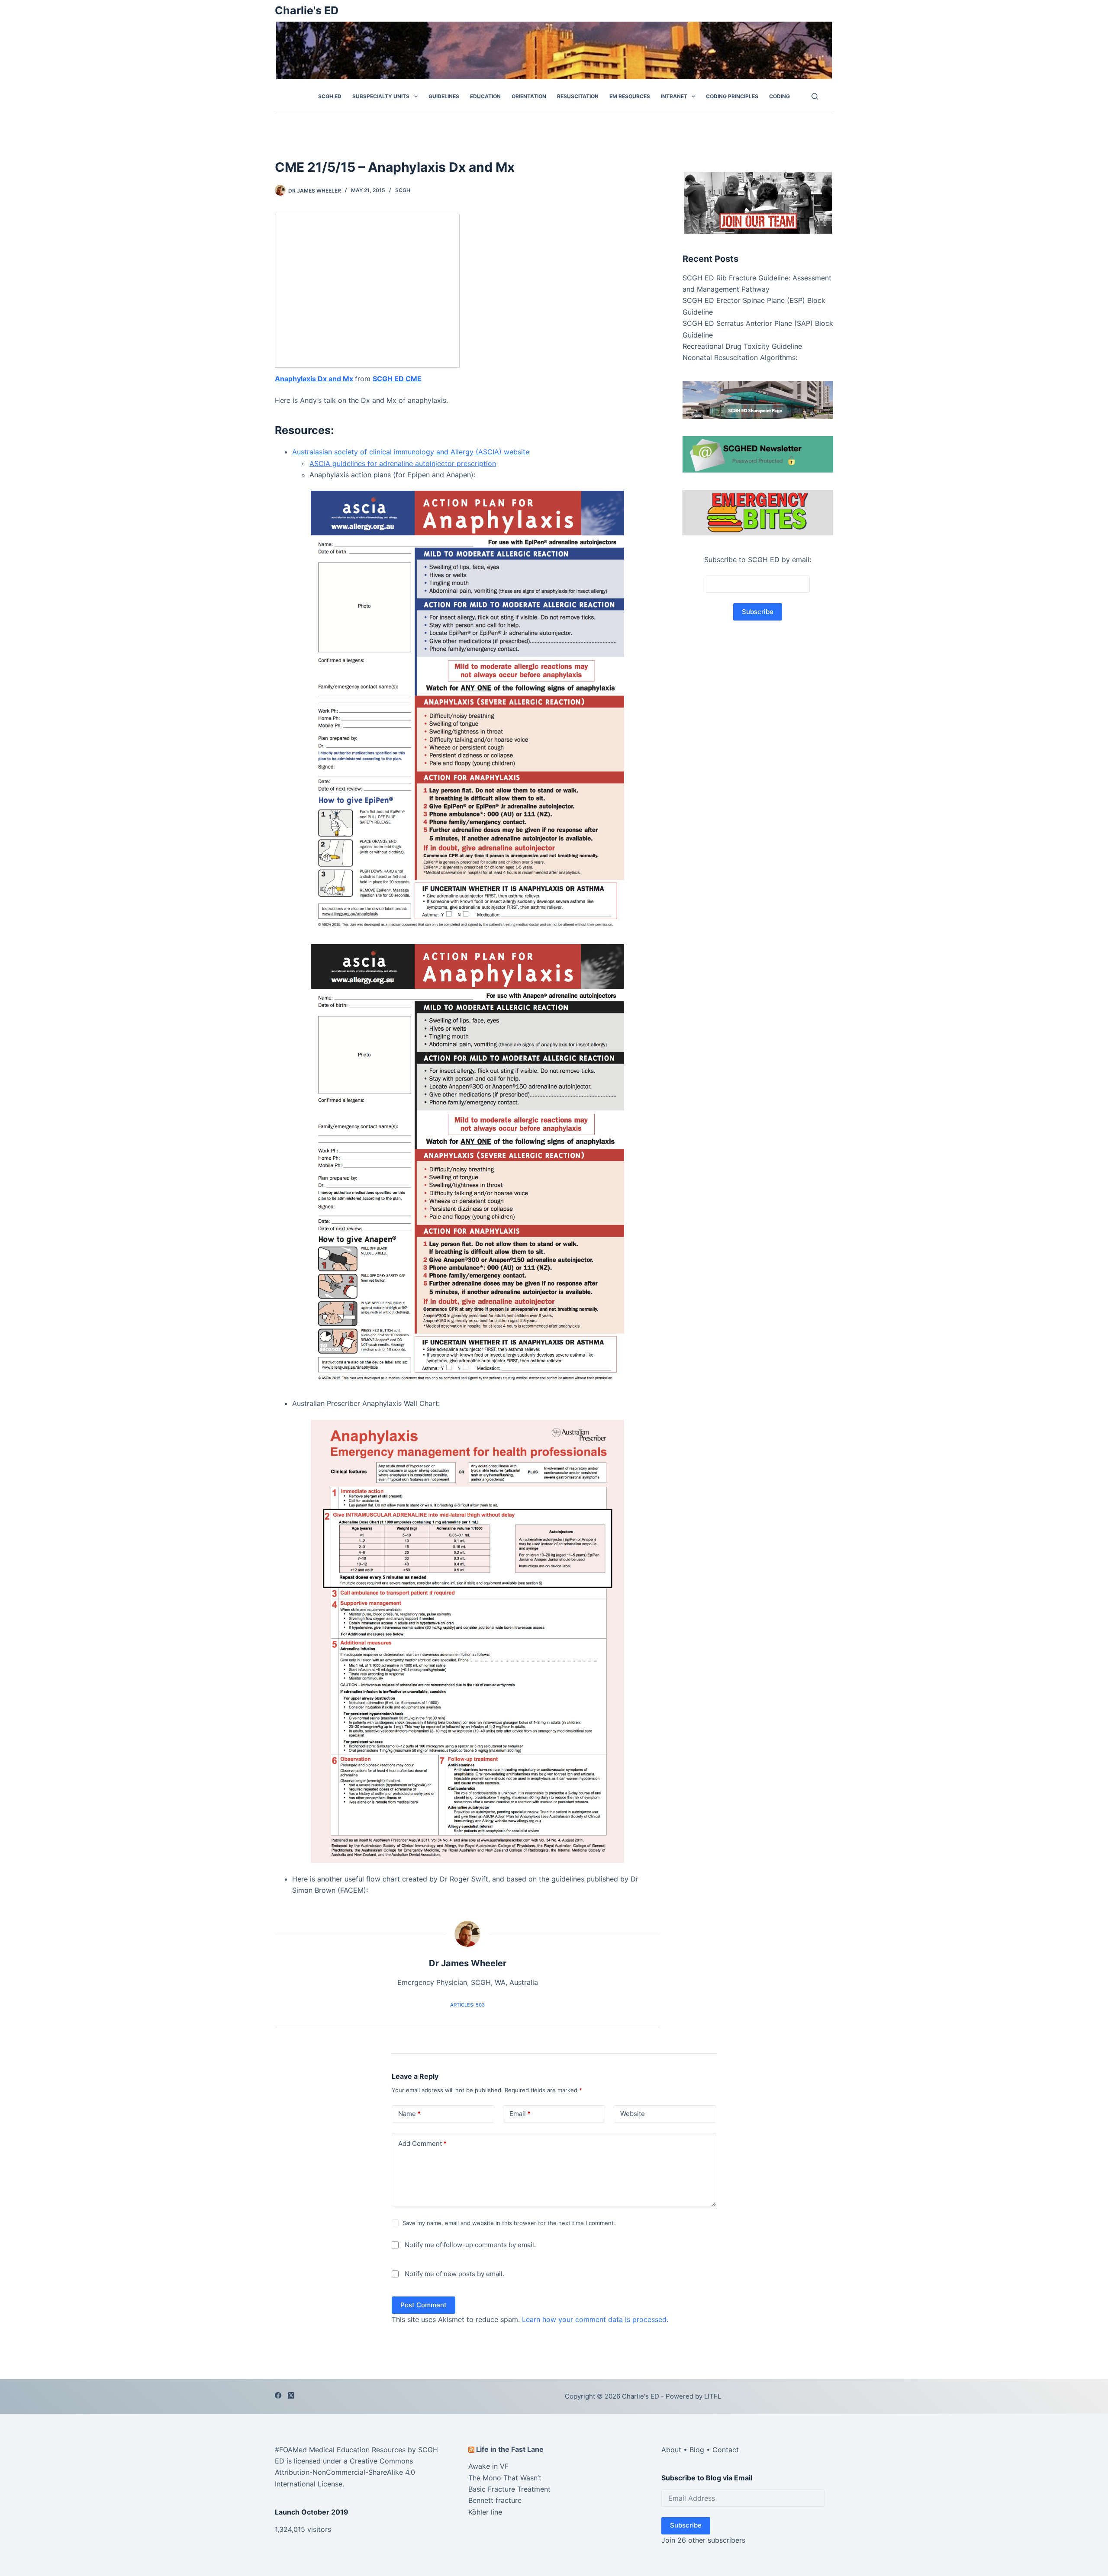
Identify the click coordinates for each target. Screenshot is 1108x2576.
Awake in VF (488, 2466)
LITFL (713, 2396)
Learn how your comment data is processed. (595, 2320)
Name (409, 2114)
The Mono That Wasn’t (505, 2478)
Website (633, 2114)
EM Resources (630, 96)
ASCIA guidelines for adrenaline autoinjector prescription (403, 463)
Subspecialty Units (381, 96)
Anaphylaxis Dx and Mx (314, 379)
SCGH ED (330, 96)
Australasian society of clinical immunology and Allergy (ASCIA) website (411, 452)
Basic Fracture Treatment (509, 2489)
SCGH (403, 190)
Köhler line (485, 2512)
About (671, 2450)
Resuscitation (578, 96)
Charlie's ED (307, 10)
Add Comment (422, 2143)
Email (520, 2114)
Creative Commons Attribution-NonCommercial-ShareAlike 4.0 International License (345, 2472)
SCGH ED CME (397, 379)
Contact (726, 2450)
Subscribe (686, 2525)
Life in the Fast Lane (510, 2449)
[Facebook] (278, 2395)
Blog (697, 2450)
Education (485, 96)
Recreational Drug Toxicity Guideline (742, 346)
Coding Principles (732, 96)
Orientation (529, 96)
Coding (779, 96)
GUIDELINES (444, 96)
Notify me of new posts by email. (454, 2274)
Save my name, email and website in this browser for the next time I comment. (509, 2223)
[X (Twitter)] (291, 2395)
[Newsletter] (758, 202)
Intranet (674, 96)
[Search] (815, 96)
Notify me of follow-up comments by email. (470, 2245)
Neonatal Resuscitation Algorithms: (740, 357)
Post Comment (424, 2305)
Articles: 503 (467, 2005)
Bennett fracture (495, 2501)
